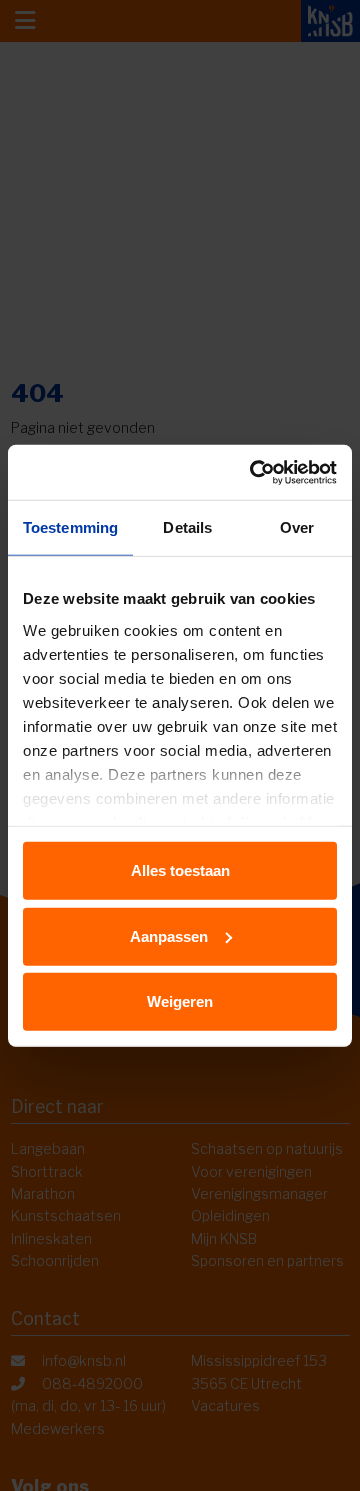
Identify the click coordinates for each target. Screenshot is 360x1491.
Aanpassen (169, 935)
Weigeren (180, 1001)
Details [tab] (187, 527)
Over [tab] (297, 527)
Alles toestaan (180, 870)
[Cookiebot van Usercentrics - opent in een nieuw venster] (254, 472)
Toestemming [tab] (70, 527)
